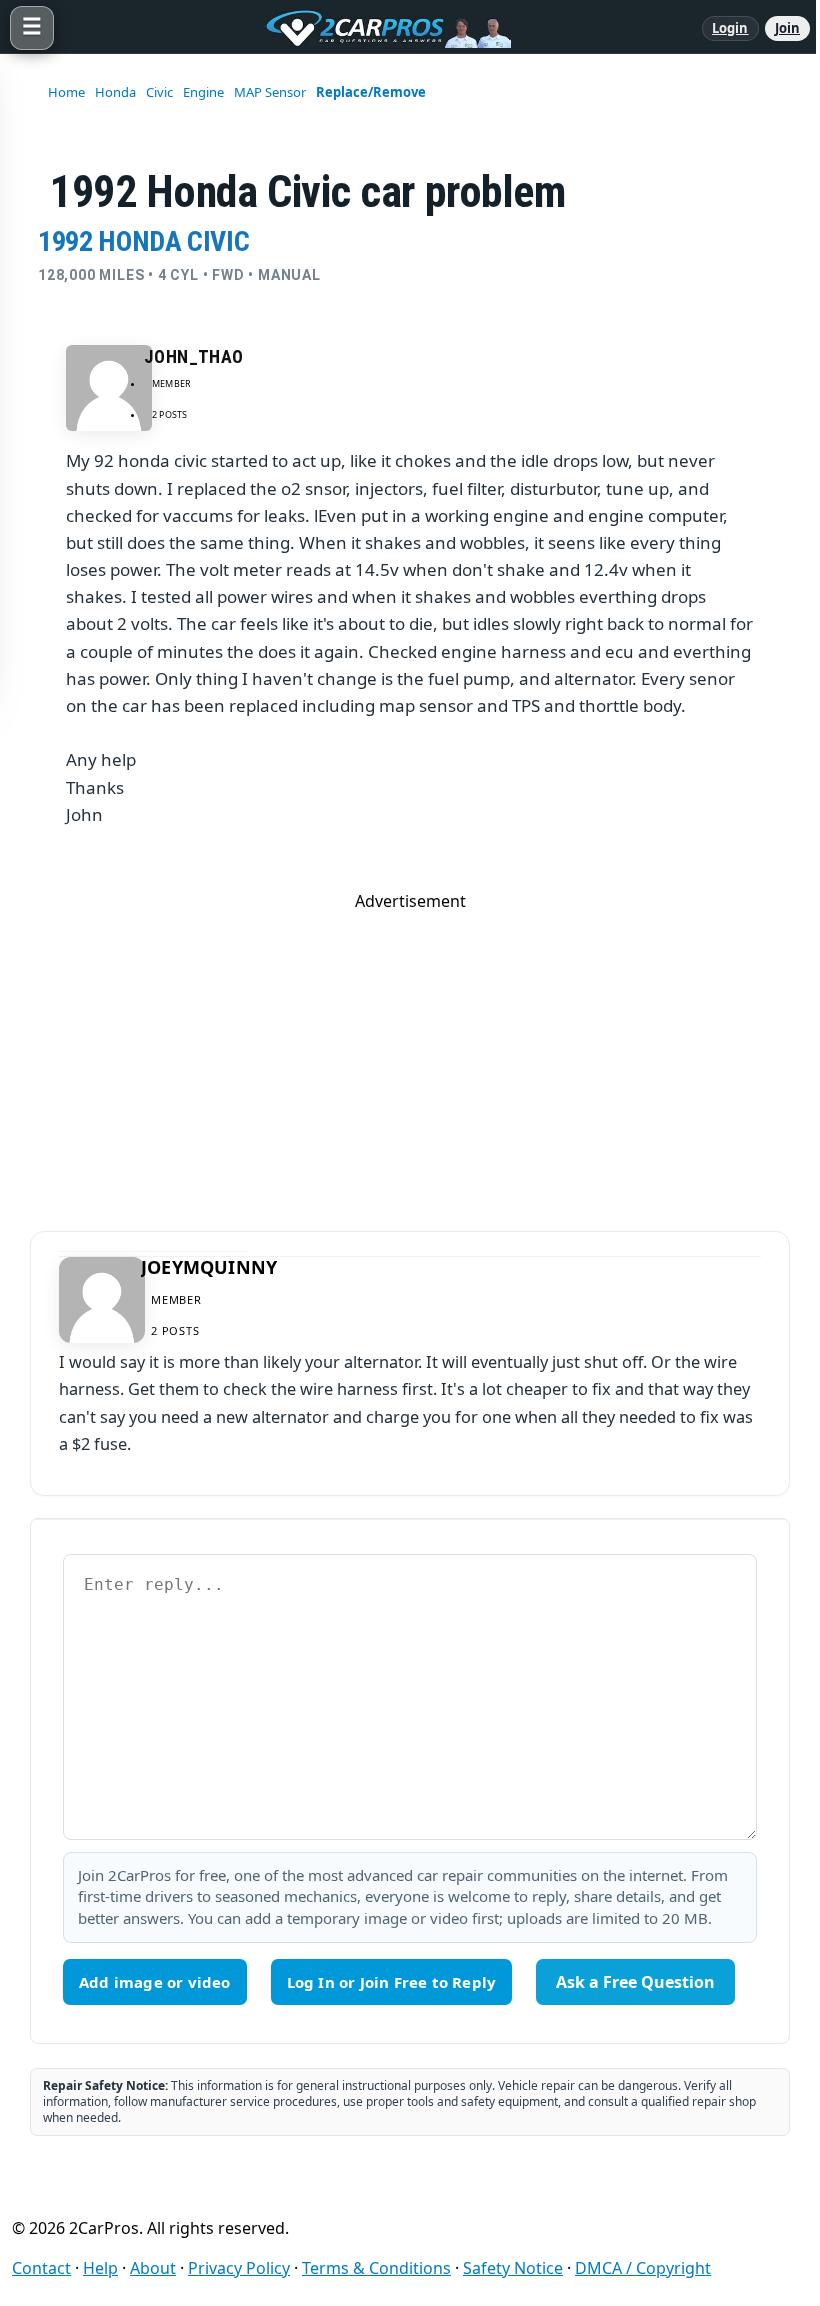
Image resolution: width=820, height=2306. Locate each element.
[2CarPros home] (378, 28)
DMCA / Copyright (643, 2268)
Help (100, 2268)
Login (730, 28)
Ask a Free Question (635, 1982)
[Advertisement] (410, 1052)
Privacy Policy (239, 2268)
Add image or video (155, 1982)
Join (787, 28)
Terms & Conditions (376, 2268)
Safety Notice (513, 2268)
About (153, 2268)
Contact (41, 2268)
